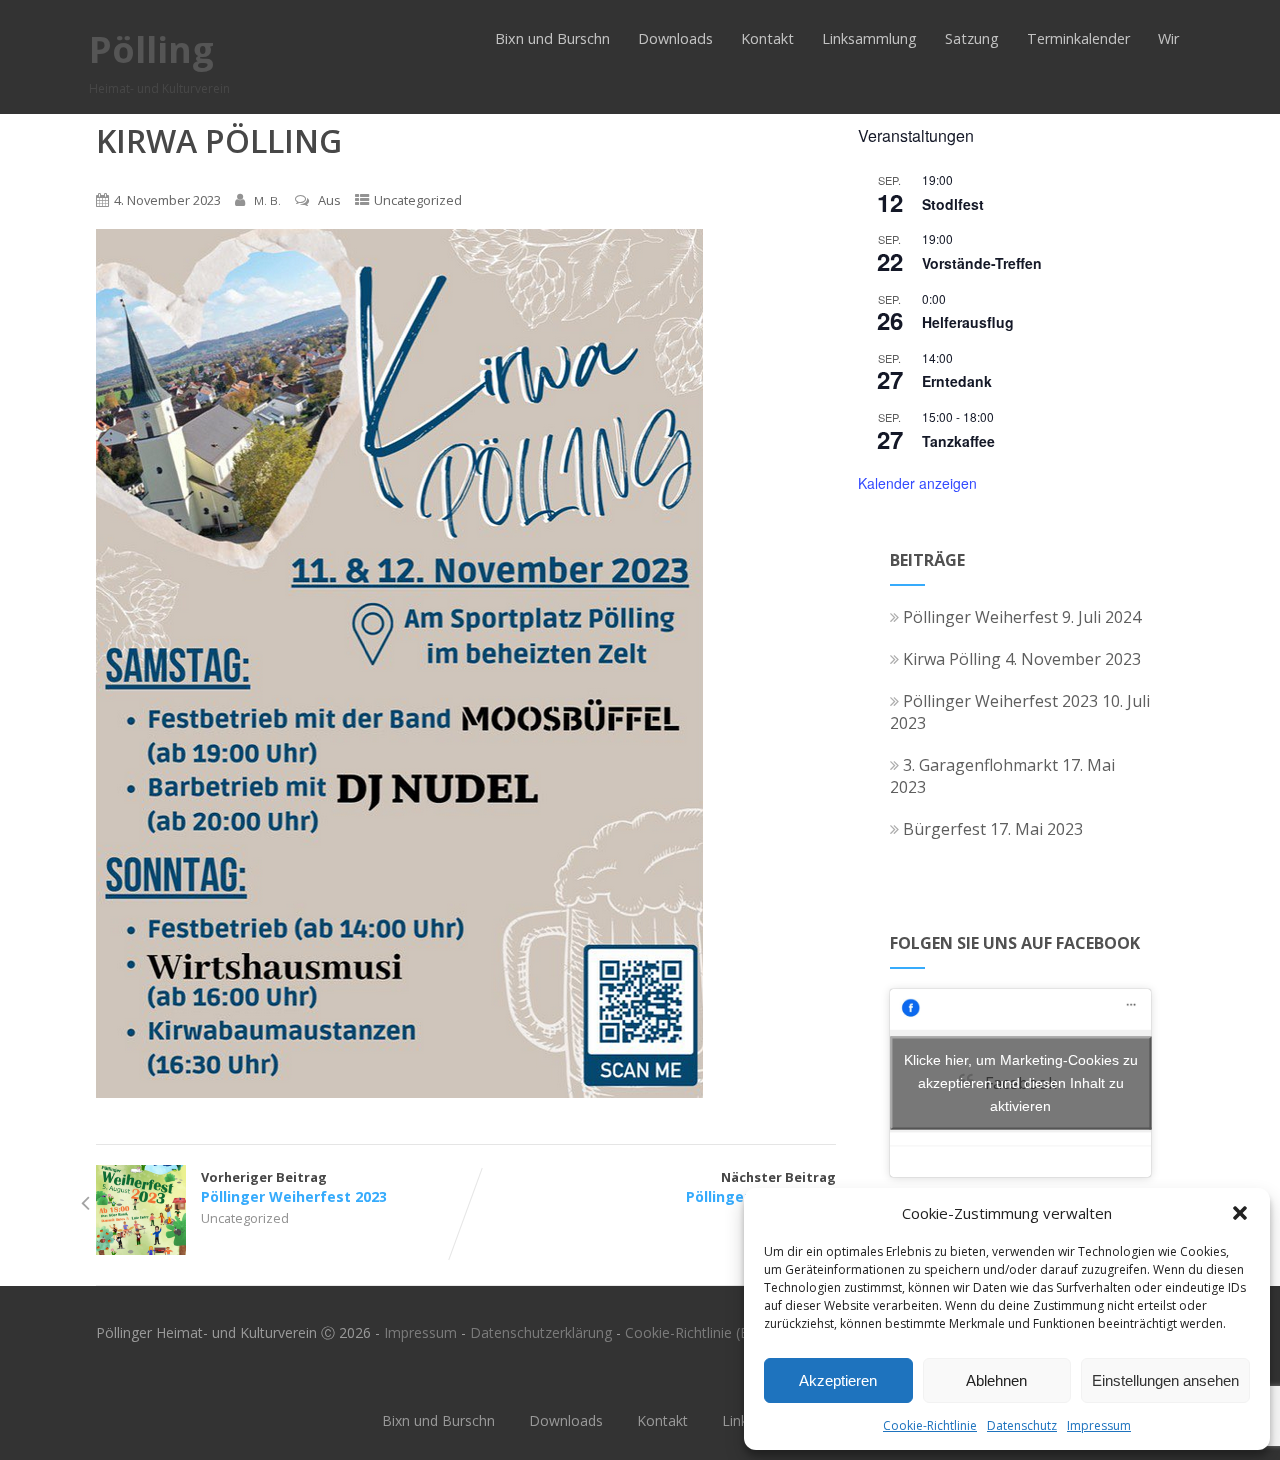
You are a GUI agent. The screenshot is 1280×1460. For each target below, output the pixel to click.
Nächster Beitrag (761, 1187)
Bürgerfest (944, 829)
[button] (1240, 1213)
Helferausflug (968, 322)
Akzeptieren (838, 1380)
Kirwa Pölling (952, 659)
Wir (1168, 38)
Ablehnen (996, 1380)
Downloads (675, 38)
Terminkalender (1078, 38)
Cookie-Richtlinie (930, 1425)
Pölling (151, 49)
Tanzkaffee (958, 441)
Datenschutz (1022, 1425)
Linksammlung (869, 38)
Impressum (1099, 1425)
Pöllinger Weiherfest (980, 617)
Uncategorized (418, 200)
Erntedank (957, 381)
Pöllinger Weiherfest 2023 (1000, 701)
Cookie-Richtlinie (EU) (694, 1332)
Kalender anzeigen (917, 483)
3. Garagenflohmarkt (980, 765)
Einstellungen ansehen (1165, 1380)
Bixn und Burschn (552, 38)
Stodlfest (953, 204)
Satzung (972, 38)
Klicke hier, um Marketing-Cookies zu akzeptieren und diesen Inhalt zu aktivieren (1021, 1083)
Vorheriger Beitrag (294, 1187)
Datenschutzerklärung (541, 1332)
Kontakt (767, 38)
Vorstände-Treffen (982, 263)
